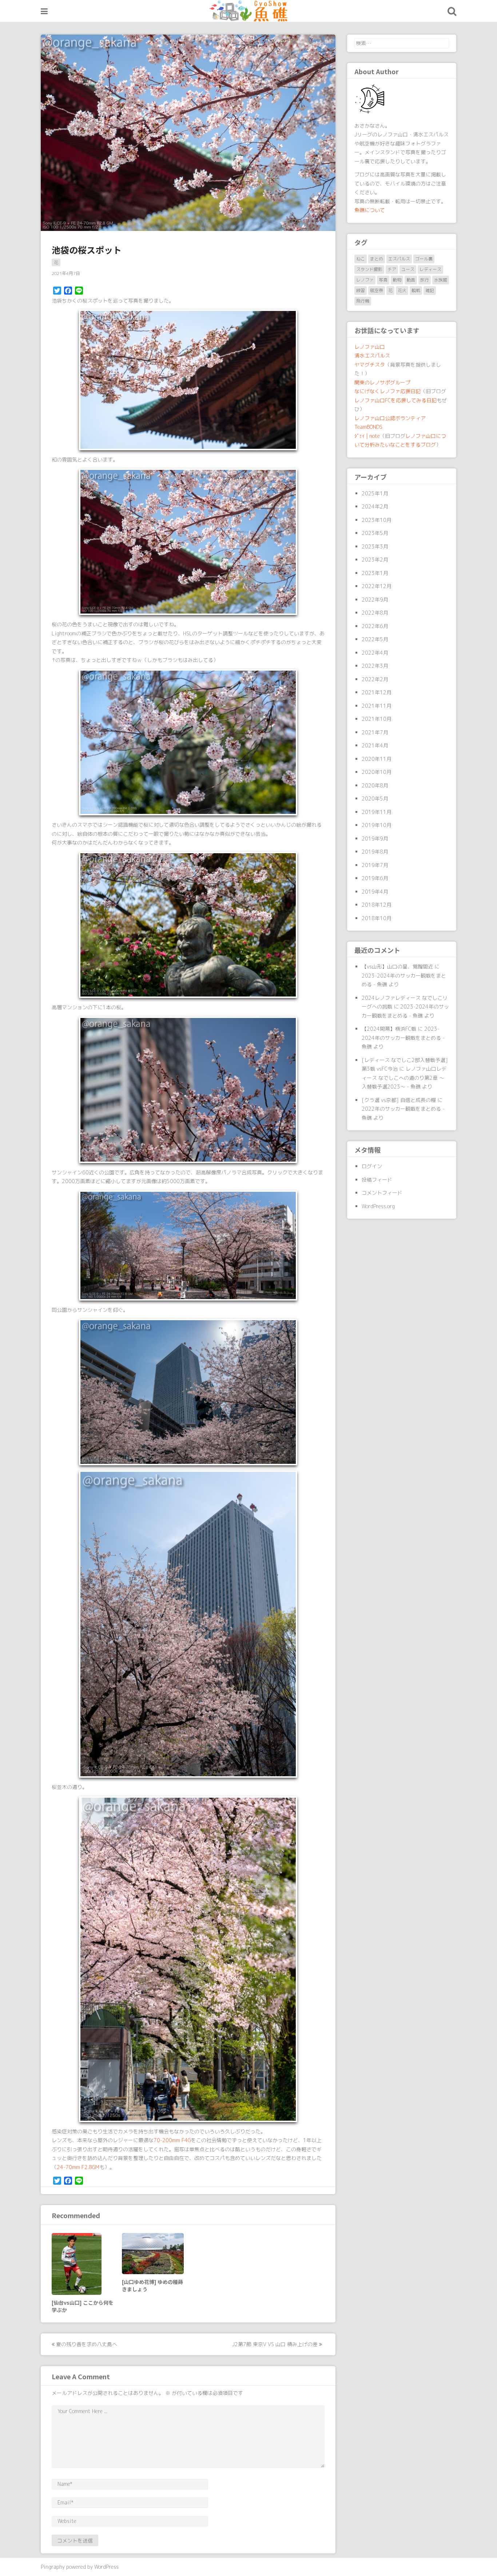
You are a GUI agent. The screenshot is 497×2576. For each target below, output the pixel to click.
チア (392, 269)
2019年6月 (375, 878)
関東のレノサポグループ (382, 382)
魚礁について (370, 210)
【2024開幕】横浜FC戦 (389, 1029)
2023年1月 (375, 573)
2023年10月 (377, 520)
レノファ (365, 280)
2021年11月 (377, 706)
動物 (397, 280)
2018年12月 (377, 905)
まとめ (377, 259)
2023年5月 (375, 533)
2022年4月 (375, 653)
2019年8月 (375, 852)
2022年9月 (375, 600)
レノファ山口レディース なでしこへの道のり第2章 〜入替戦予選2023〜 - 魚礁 (404, 1078)
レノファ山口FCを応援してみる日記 (395, 400)
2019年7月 (375, 865)
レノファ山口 (370, 347)
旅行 (425, 280)
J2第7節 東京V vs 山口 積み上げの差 (276, 2344)
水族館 (441, 280)
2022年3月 (375, 666)
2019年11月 (377, 812)
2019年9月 (375, 838)
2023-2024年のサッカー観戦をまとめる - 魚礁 (403, 1038)
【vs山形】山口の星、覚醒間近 (397, 967)
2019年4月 (375, 892)
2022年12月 (377, 586)
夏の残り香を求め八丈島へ (86, 2344)
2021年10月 (377, 719)
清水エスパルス (372, 356)
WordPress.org (378, 1206)
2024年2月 (375, 506)
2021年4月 (375, 745)
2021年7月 (375, 732)
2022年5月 (375, 639)
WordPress (106, 2567)
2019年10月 (377, 825)
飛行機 (363, 301)
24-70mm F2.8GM (78, 2167)
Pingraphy (53, 2567)
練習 (361, 290)
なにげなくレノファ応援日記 (387, 391)
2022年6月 (375, 626)
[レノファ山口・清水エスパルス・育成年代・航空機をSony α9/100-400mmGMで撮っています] (249, 11)
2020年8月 (375, 785)
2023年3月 (375, 546)
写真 (383, 280)
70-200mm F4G (172, 2140)
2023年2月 (375, 560)
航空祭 (377, 290)
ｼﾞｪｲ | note (367, 436)
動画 (411, 280)
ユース (408, 269)
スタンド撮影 (369, 269)
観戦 (416, 290)
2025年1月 (375, 493)
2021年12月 (377, 692)
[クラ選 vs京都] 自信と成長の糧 (399, 1100)
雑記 (430, 290)
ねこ (361, 259)
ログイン (372, 1166)
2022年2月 (375, 679)
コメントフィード (382, 1193)
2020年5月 (375, 798)
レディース (430, 269)
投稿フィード (377, 1180)
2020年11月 (377, 759)
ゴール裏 (424, 259)
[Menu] (44, 11)
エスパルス (399, 259)
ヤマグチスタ (370, 365)
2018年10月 (377, 918)
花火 (402, 290)
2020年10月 (377, 772)
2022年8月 (375, 613)
